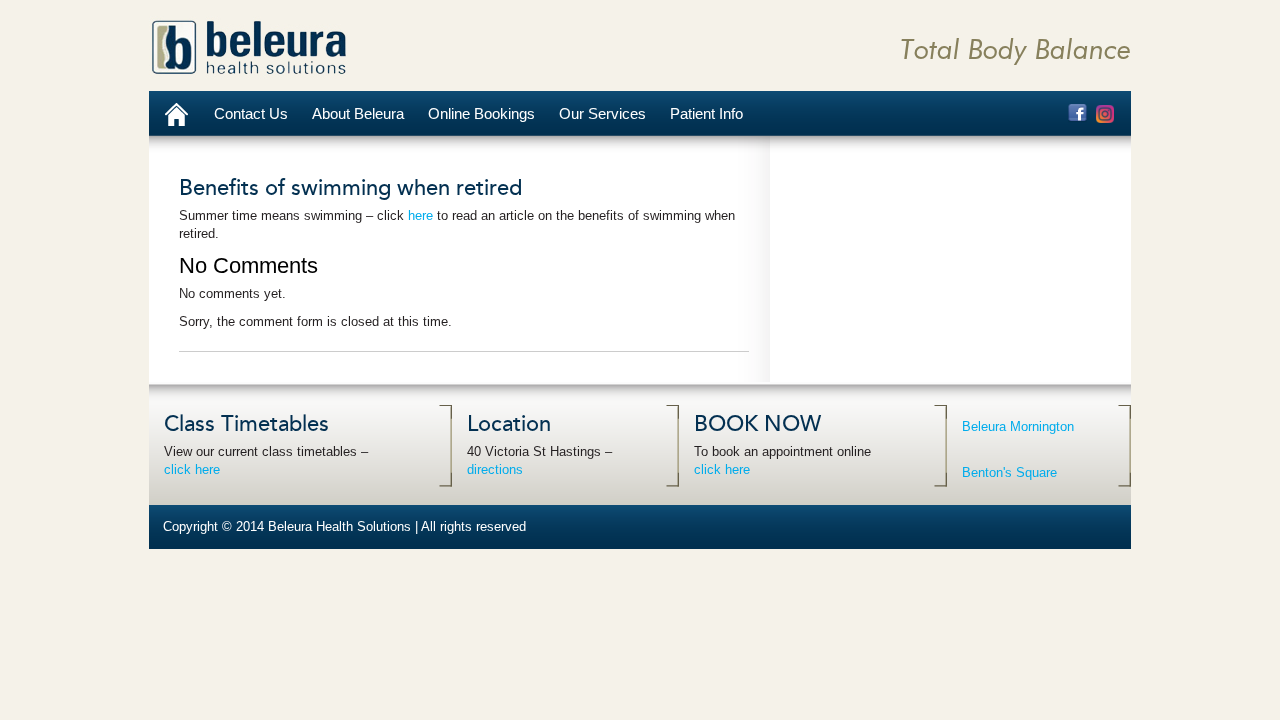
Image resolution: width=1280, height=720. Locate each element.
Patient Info (706, 113)
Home (175, 113)
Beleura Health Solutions (249, 47)
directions (495, 469)
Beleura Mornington (1018, 426)
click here (192, 469)
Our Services (602, 113)
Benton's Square (1009, 472)
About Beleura (358, 113)
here (420, 215)
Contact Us (251, 113)
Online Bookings (481, 113)
